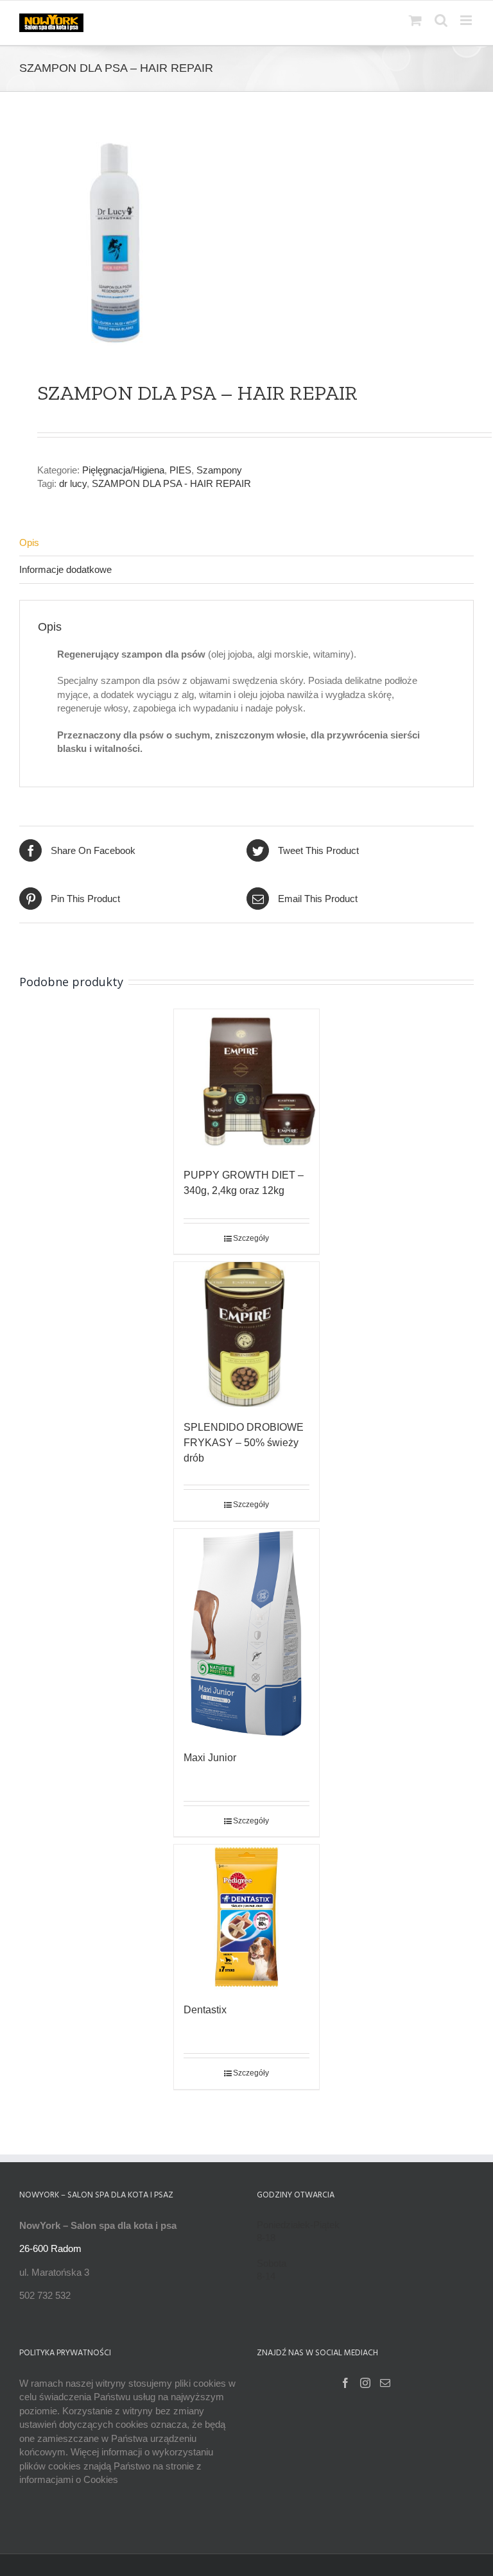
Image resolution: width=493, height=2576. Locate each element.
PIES (180, 470)
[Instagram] (365, 2383)
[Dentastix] (247, 1917)
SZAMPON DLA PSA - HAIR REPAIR (171, 483)
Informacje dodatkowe (65, 569)
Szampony (219, 470)
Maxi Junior (210, 1758)
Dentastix (205, 2010)
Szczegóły (251, 1238)
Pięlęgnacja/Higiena (123, 470)
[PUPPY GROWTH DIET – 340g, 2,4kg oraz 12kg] (247, 1082)
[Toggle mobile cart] (415, 20)
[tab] (246, 543)
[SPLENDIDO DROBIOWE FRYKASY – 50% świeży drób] (247, 1335)
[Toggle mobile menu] (467, 20)
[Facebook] (345, 2383)
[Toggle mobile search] (441, 20)
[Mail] (385, 2383)
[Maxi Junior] (247, 1633)
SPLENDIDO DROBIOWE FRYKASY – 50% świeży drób (244, 1443)
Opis (29, 542)
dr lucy (73, 483)
